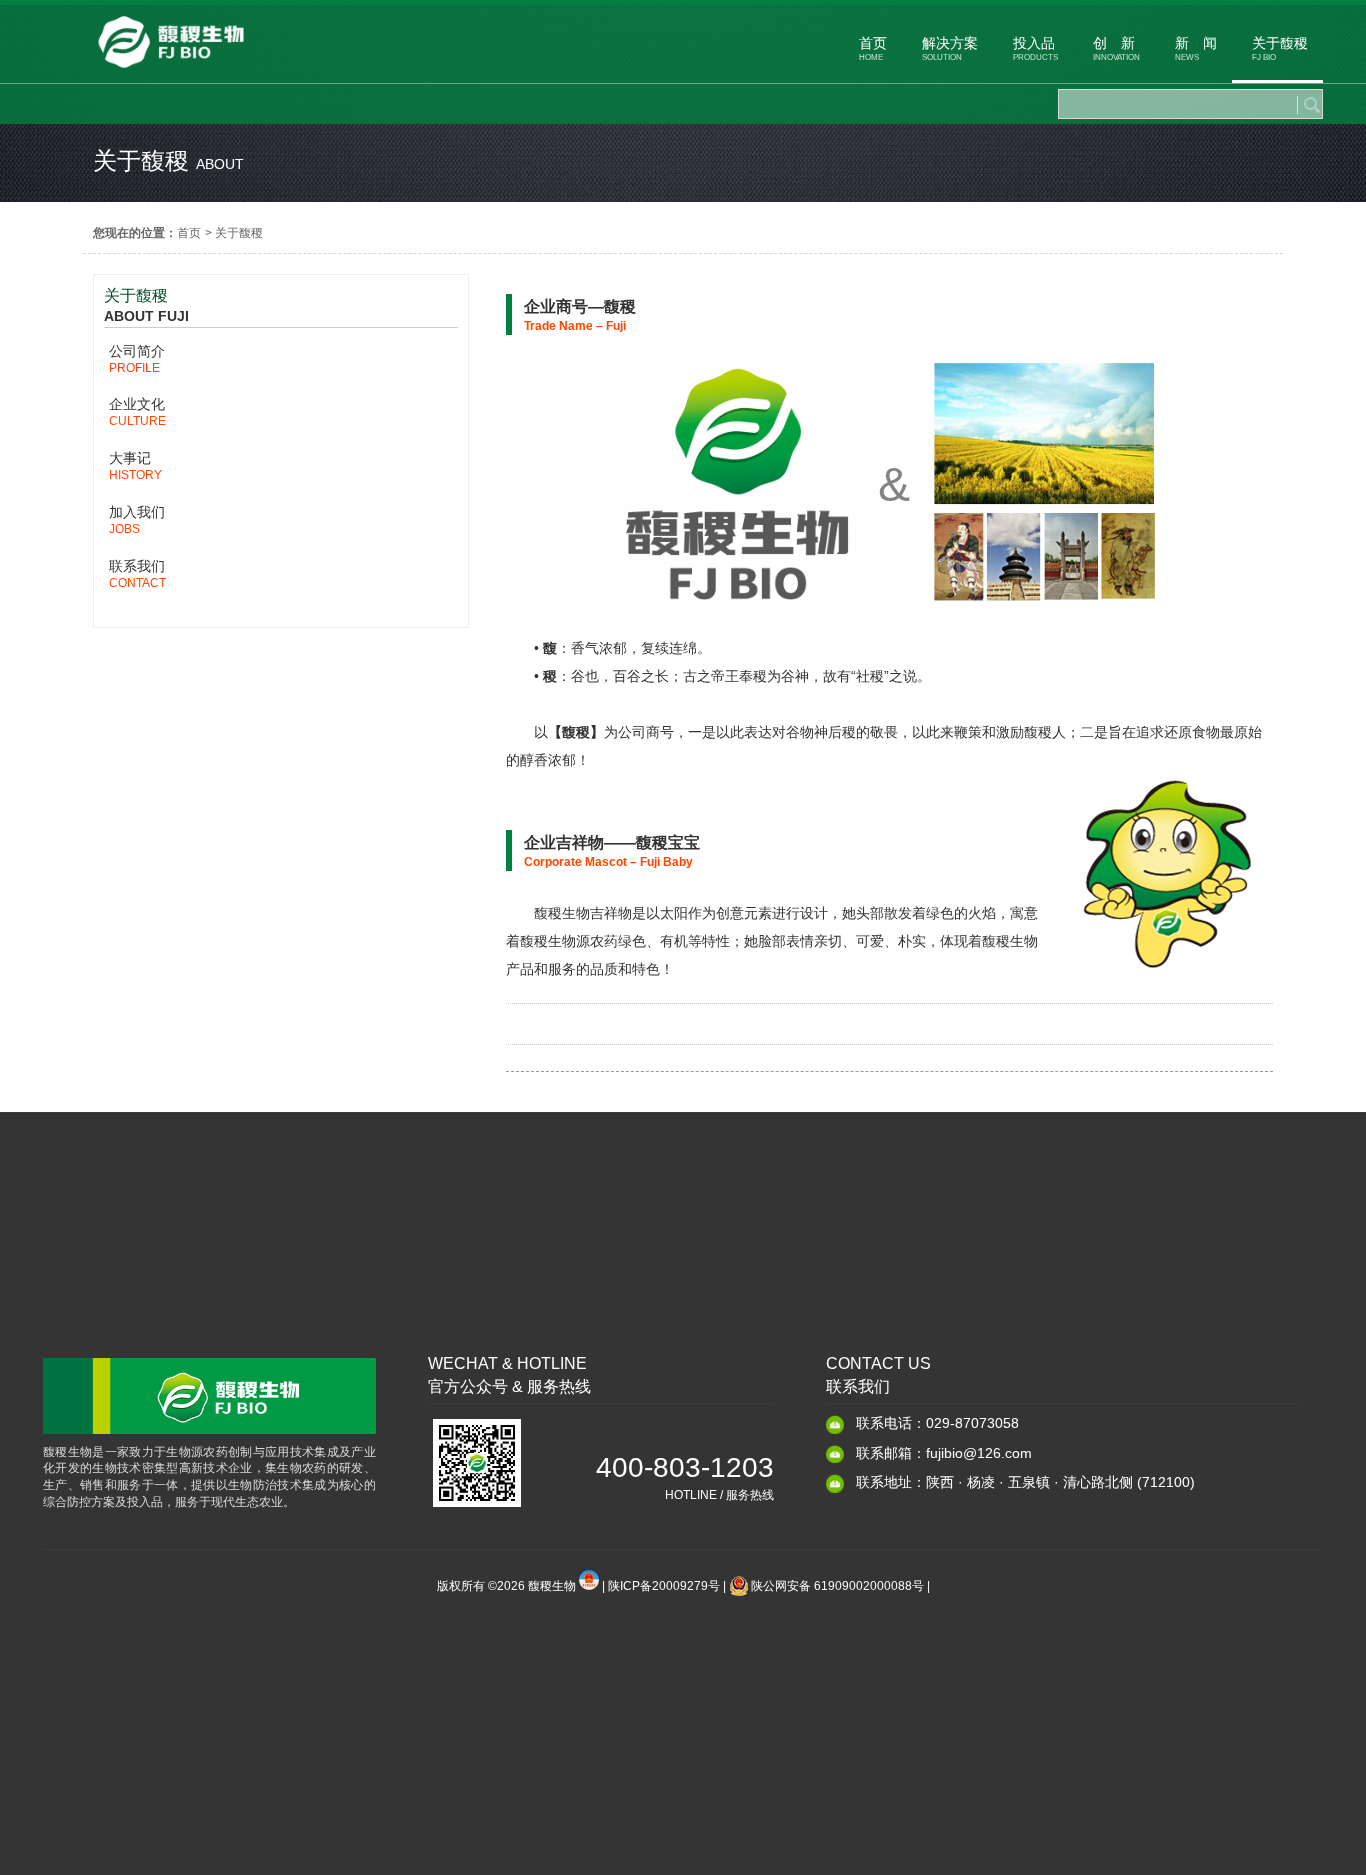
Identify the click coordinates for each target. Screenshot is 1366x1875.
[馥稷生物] (171, 73)
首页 (189, 233)
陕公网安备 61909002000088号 (837, 1586)
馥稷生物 (553, 1586)
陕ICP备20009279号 (664, 1586)
